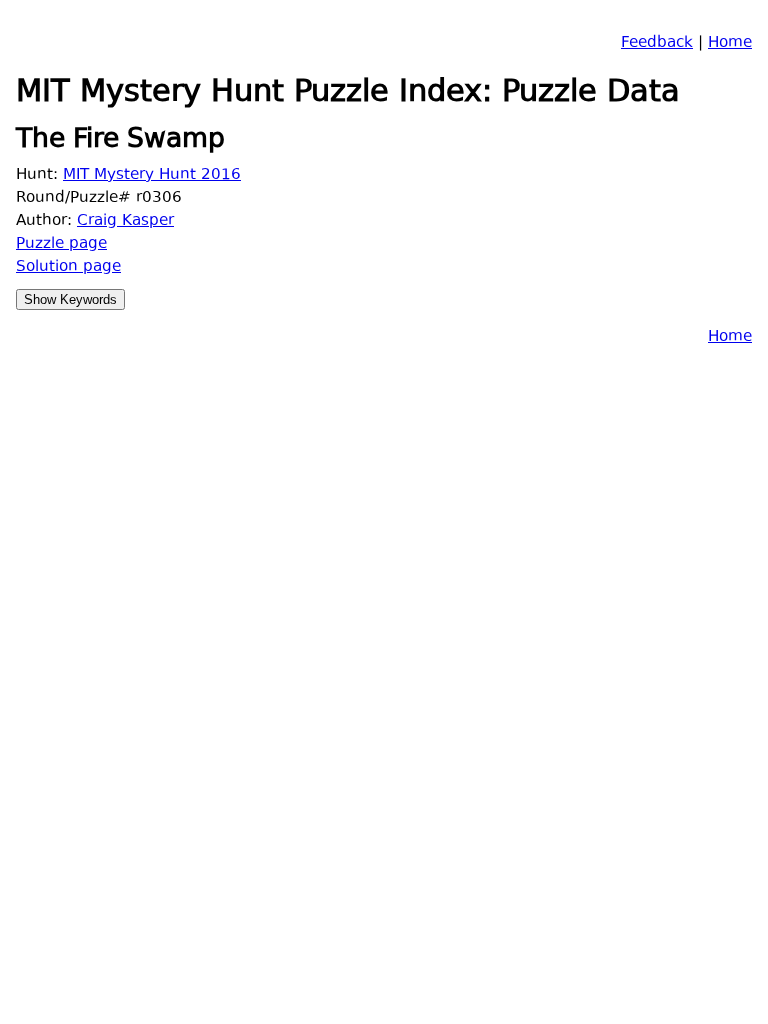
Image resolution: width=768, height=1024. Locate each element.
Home (730, 43)
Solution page (68, 267)
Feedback (657, 43)
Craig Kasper (125, 221)
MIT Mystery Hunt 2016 (152, 175)
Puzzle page (61, 244)
